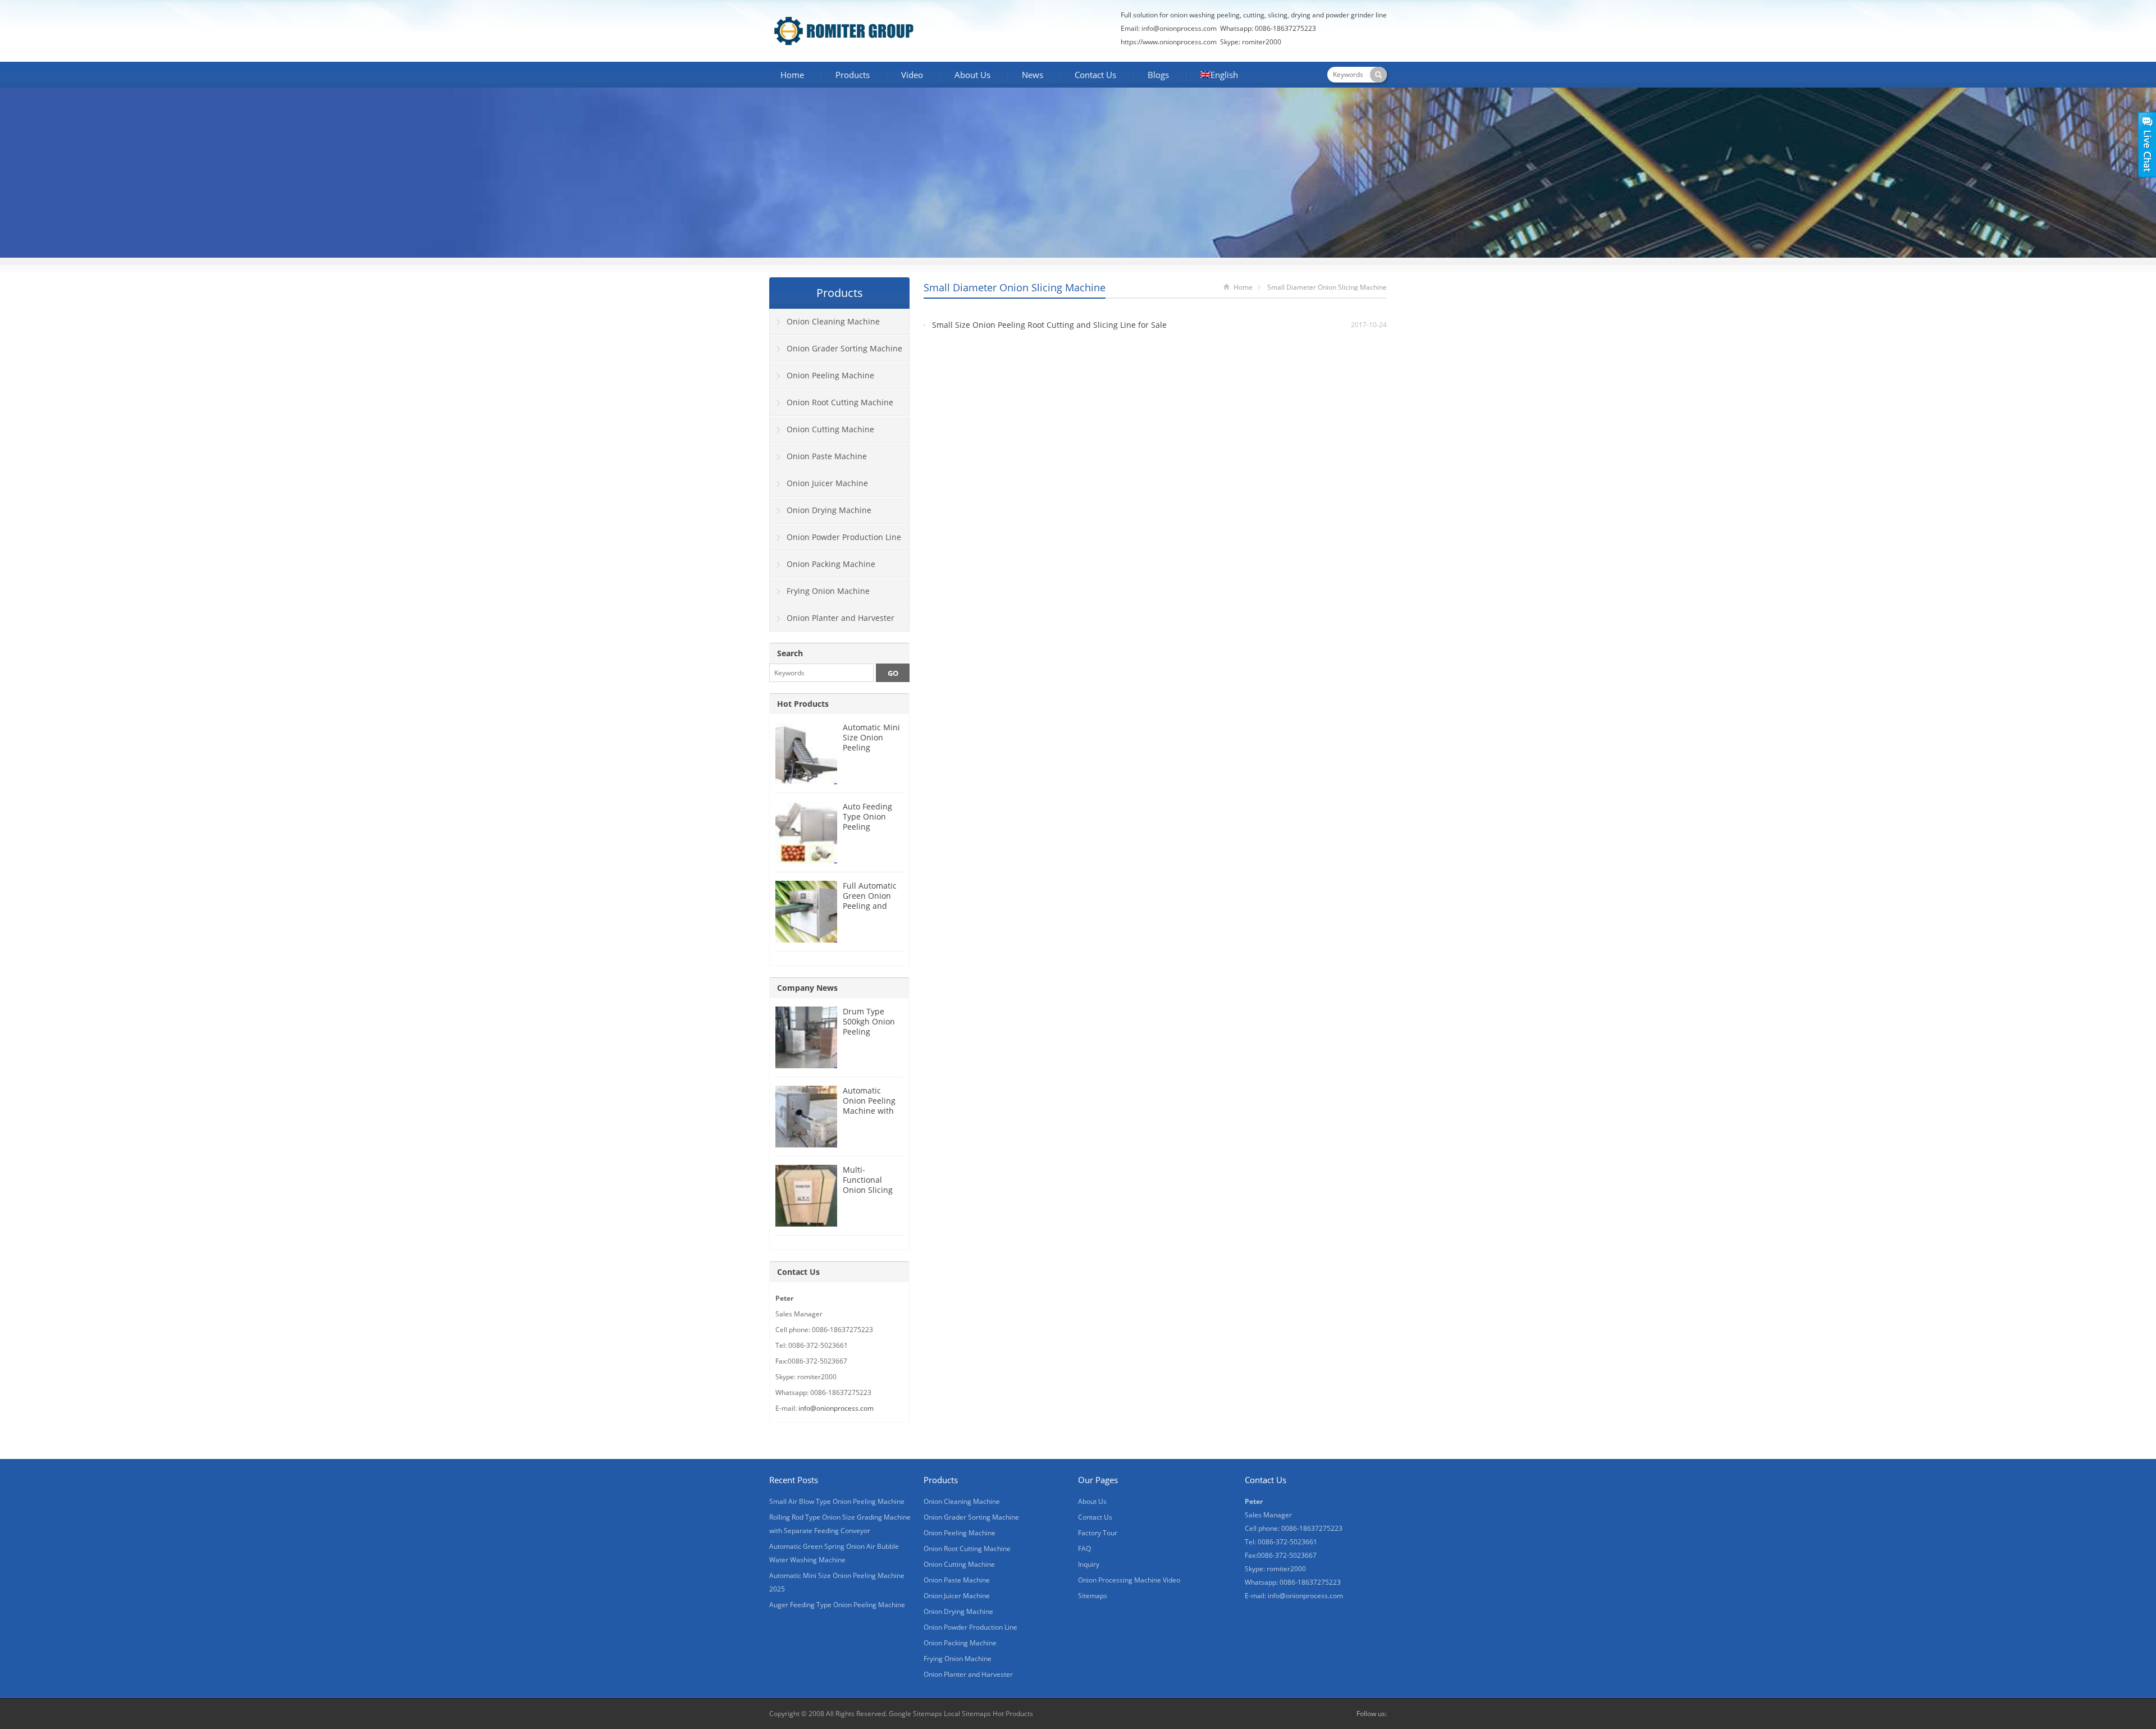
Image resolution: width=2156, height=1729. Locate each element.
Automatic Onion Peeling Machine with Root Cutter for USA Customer (871, 1111)
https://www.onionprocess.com (1169, 42)
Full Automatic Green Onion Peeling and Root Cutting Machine (870, 906)
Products (853, 75)
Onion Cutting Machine (830, 429)
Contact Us (1095, 75)
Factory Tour (1098, 1533)
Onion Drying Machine (829, 510)
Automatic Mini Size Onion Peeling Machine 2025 (871, 742)
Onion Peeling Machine (830, 375)
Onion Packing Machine (831, 564)
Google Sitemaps (915, 1714)
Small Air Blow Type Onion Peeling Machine (837, 1501)
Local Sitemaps (968, 1714)
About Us (972, 75)
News (1033, 75)
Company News (807, 988)
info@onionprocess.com (1179, 28)
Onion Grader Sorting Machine (844, 348)
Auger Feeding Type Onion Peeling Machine (837, 1605)
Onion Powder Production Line (844, 537)
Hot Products (803, 704)
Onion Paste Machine (827, 456)
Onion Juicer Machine (827, 483)
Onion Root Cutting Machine (840, 402)
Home (792, 75)
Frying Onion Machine (828, 591)
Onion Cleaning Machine (833, 321)
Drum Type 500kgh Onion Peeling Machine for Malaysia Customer (869, 1037)
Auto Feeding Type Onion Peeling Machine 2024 (869, 822)
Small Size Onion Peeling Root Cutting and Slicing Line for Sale (1049, 325)
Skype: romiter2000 (1251, 42)
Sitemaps (1093, 1596)
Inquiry (1089, 1564)
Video (912, 75)
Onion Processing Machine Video (1129, 1580)
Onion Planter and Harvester (841, 618)
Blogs (1158, 75)
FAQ (1084, 1549)
